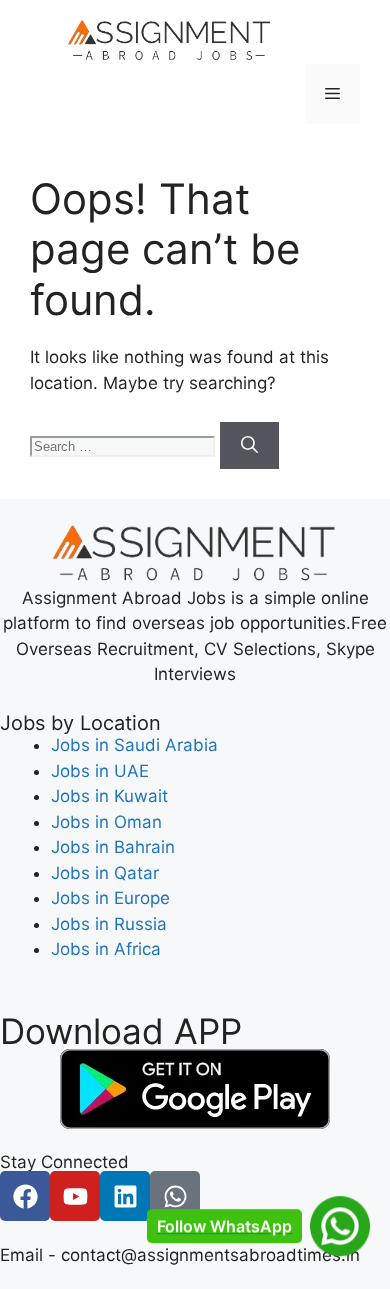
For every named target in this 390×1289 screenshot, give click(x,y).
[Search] (249, 446)
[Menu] (332, 94)
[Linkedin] (125, 1196)
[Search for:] (125, 445)
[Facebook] (25, 1196)
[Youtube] (75, 1196)
